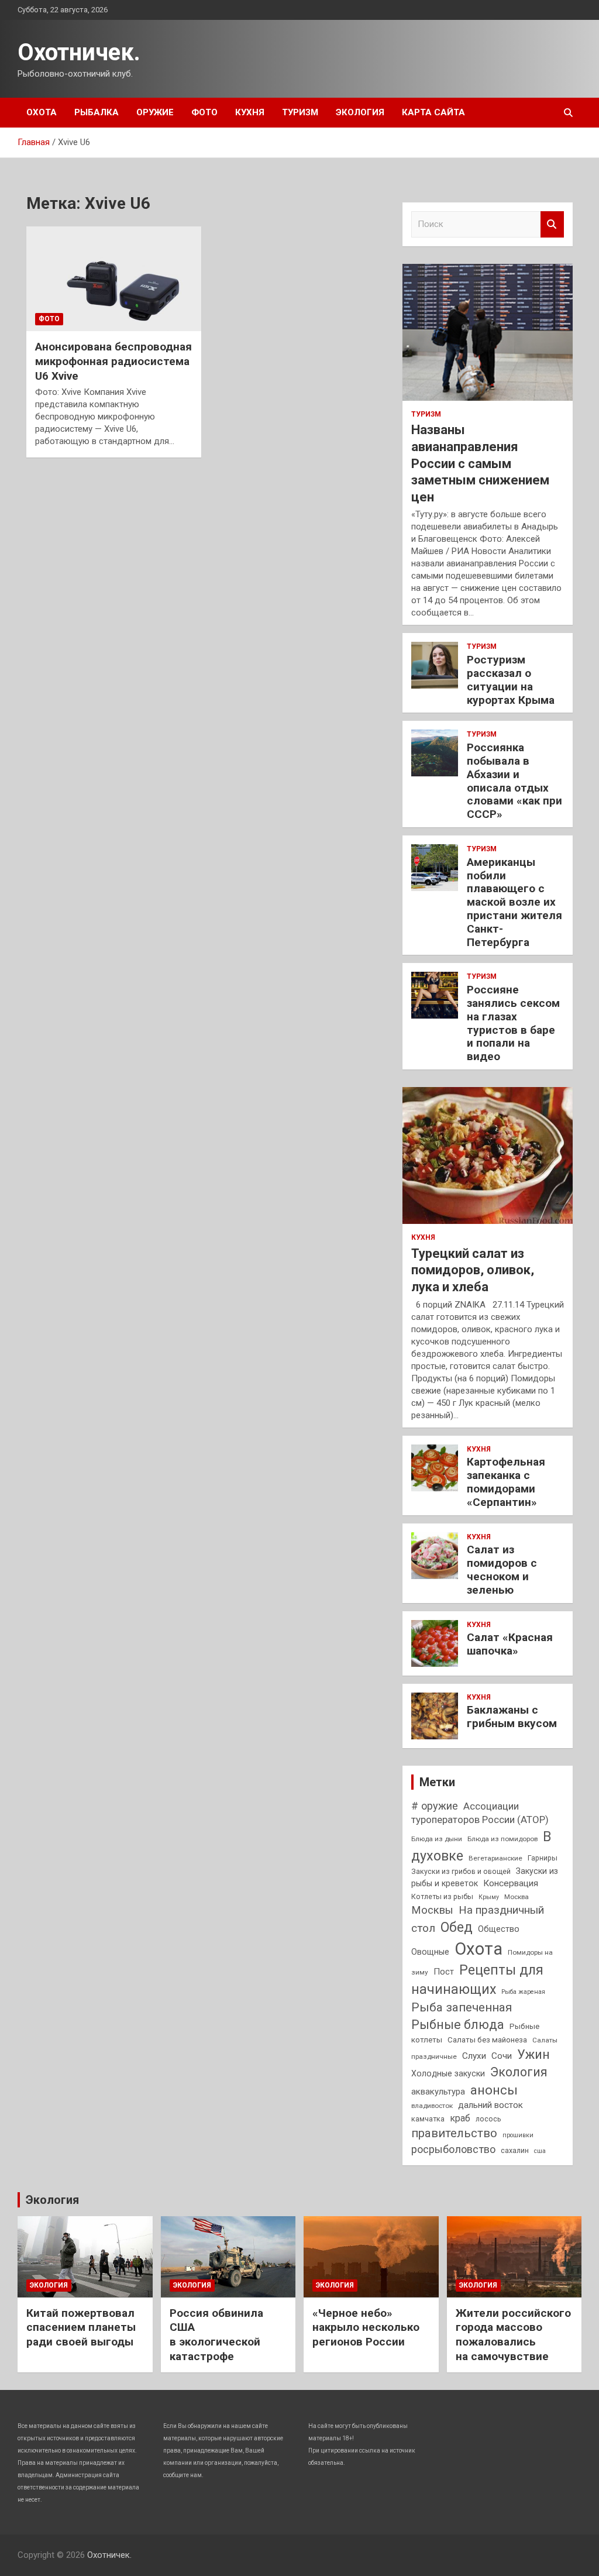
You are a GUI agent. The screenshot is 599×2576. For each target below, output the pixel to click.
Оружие (155, 112)
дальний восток (490, 2105)
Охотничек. (79, 52)
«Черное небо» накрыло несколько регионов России (366, 2327)
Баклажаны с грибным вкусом (512, 1717)
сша (540, 2151)
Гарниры (543, 1858)
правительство (454, 2133)
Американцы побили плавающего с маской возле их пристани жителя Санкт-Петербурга (514, 902)
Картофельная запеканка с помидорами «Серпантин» (506, 1482)
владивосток (432, 2106)
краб (460, 2118)
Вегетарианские (495, 1858)
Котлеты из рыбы (442, 1896)
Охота (42, 112)
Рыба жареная (523, 1992)
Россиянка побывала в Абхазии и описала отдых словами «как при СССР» (514, 781)
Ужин (533, 2054)
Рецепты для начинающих (477, 1980)
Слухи (474, 2056)
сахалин (515, 2150)
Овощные (430, 1952)
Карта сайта (433, 112)
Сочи (502, 2056)
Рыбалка (97, 112)
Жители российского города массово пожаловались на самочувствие (513, 2335)
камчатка (428, 2119)
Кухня (250, 112)
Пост (444, 1972)
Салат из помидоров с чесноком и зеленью (502, 1569)
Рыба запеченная (462, 2007)
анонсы (494, 2090)
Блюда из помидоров (502, 1839)
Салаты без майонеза (487, 2040)
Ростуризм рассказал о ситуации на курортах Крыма (511, 680)
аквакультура (438, 2092)
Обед (457, 1927)
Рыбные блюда (458, 2025)
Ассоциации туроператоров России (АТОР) (480, 1813)
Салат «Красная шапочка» (510, 1644)
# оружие (435, 1806)
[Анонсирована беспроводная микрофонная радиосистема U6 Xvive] (114, 279)
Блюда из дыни (437, 1839)
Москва (517, 1897)
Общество (499, 1929)
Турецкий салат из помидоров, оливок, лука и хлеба (473, 1270)
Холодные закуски (448, 2073)
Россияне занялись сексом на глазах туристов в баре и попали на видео (513, 1023)
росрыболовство (453, 2149)
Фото (204, 112)
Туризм (300, 112)
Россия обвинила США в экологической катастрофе (216, 2335)
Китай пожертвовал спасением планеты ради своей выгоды (81, 2327)
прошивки (518, 2135)
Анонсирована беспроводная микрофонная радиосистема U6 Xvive (113, 361)
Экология (360, 112)
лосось (488, 2119)
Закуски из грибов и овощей (461, 1871)
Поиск (552, 224)
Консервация (511, 1883)
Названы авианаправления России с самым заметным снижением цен (480, 463)
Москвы (432, 1910)
